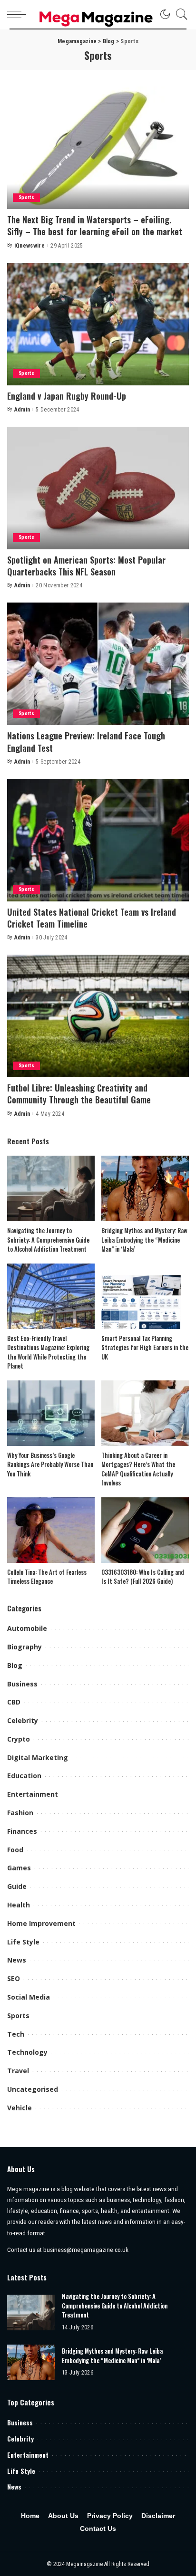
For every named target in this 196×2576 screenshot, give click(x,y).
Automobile (27, 1628)
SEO (14, 1978)
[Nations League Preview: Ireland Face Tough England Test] (98, 664)
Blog (15, 1665)
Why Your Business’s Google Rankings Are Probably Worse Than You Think (50, 1464)
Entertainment (33, 1794)
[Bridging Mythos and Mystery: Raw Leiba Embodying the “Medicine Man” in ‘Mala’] (145, 1188)
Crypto (19, 1739)
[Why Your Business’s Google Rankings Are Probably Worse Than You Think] (51, 1413)
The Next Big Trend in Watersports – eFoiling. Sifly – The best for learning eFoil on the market (95, 225)
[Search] (179, 14)
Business (22, 1684)
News (17, 1960)
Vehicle (20, 2108)
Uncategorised (33, 2089)
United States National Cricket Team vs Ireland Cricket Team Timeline (92, 918)
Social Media (29, 1997)
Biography (24, 1647)
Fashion (20, 1813)
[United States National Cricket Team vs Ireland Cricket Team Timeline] (98, 840)
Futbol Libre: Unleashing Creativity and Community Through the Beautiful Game (79, 1094)
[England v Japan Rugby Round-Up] (98, 324)
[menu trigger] (19, 14)
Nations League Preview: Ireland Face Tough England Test (86, 742)
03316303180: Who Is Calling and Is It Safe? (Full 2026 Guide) (143, 1577)
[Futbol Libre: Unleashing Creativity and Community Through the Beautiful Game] (98, 1016)
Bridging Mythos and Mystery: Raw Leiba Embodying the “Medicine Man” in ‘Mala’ (144, 1240)
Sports (26, 197)
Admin (22, 410)
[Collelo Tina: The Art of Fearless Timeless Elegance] (51, 1530)
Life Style (23, 1942)
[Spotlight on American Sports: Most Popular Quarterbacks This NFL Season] (98, 488)
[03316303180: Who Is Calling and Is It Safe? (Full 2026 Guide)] (145, 1530)
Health (19, 1905)
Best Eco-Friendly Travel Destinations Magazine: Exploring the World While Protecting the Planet (48, 1352)
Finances (22, 1831)
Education (24, 1776)
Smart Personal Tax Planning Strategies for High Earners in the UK (145, 1347)
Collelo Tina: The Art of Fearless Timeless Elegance (47, 1577)
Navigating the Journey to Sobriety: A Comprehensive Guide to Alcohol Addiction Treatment (48, 1240)
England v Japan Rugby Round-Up (67, 396)
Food (15, 1850)
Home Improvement (41, 1923)
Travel (18, 2071)
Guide (17, 1886)
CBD (14, 1702)
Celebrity (23, 1720)
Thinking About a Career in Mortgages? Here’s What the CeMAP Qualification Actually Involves (138, 1469)
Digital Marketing (38, 1757)
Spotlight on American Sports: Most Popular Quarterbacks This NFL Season (86, 566)
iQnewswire (29, 246)
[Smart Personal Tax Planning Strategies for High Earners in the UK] (145, 1296)
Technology (27, 2052)
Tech (16, 2034)
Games (19, 1868)
